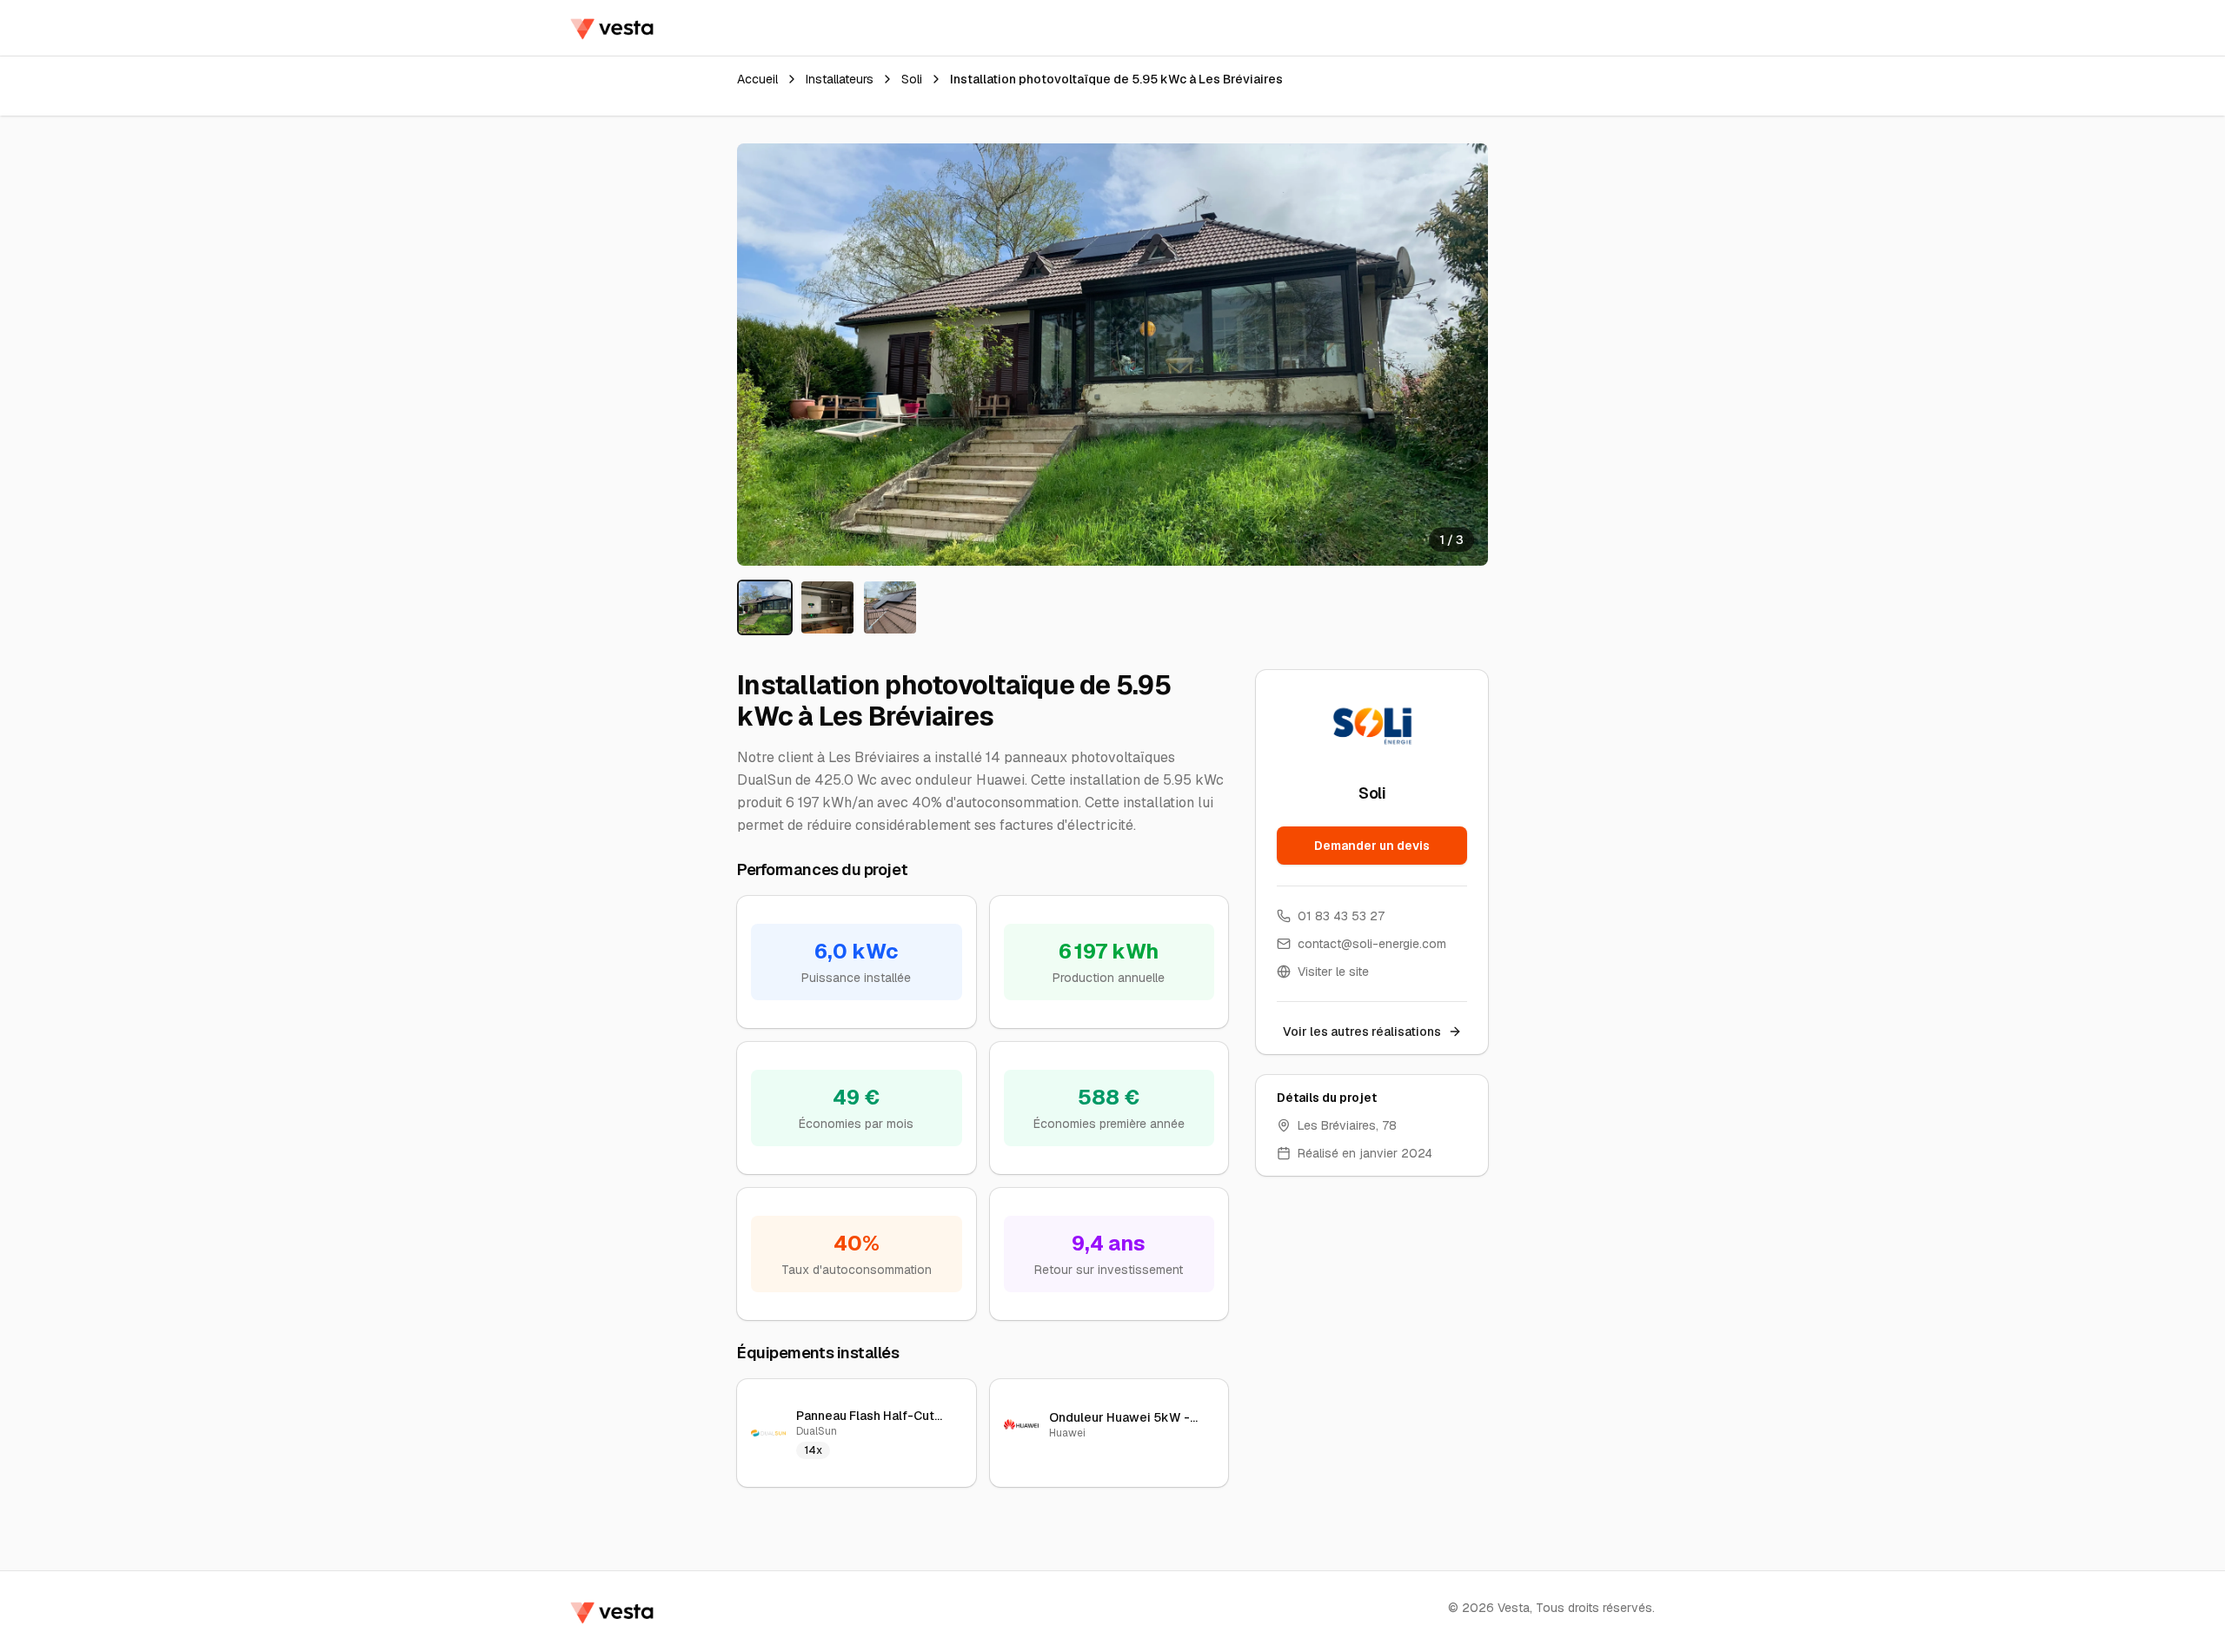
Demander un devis (1372, 846)
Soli (912, 79)
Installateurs (840, 79)
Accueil (757, 79)
